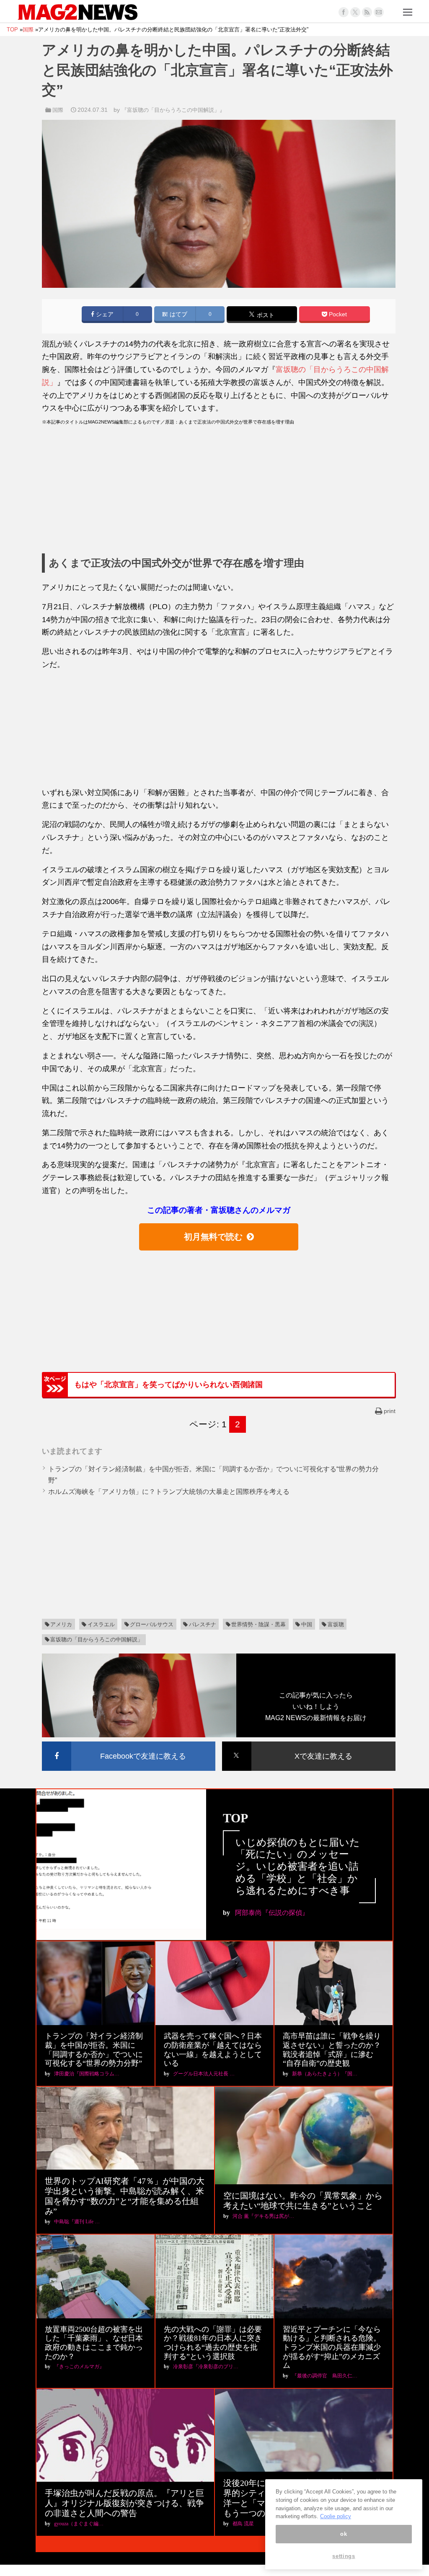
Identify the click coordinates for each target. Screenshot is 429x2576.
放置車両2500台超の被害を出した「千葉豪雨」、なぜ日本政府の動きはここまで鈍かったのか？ (94, 2343)
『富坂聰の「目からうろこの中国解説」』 (173, 110)
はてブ (178, 314)
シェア (104, 314)
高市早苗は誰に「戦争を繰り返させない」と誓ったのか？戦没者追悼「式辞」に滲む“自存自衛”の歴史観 (332, 2050)
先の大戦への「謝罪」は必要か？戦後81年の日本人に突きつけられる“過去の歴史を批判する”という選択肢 (213, 2343)
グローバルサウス (152, 1624)
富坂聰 (336, 1624)
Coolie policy (336, 2516)
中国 (307, 1624)
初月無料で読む (213, 1237)
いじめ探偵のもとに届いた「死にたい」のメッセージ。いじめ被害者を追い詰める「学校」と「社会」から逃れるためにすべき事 (298, 1867)
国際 (58, 110)
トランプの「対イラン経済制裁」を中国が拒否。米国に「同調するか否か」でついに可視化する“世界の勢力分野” (94, 2050)
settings (344, 2556)
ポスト (265, 315)
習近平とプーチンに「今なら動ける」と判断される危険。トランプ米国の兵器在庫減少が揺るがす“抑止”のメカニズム (332, 2347)
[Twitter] (355, 12)
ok (344, 2534)
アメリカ (61, 1624)
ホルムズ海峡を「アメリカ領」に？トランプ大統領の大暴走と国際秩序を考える (169, 1492)
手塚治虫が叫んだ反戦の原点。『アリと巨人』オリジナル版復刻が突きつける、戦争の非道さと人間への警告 (124, 2503)
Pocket (337, 314)
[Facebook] (344, 12)
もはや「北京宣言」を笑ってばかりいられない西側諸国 (168, 1385)
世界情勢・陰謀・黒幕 (258, 1624)
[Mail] (379, 12)
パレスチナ (203, 1624)
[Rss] (367, 12)
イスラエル (101, 1624)
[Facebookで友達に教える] (129, 1743)
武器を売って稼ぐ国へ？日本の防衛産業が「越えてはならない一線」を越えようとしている (213, 2050)
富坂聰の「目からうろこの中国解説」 (97, 1639)
